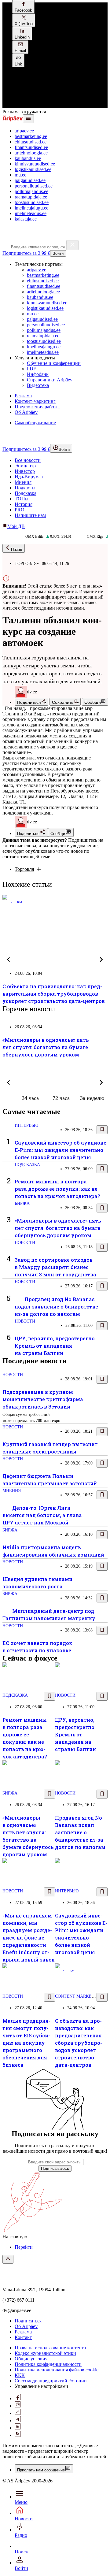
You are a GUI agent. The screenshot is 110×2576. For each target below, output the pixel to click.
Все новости (28, 460)
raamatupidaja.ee (31, 197)
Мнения (23, 482)
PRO (20, 510)
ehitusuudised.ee (31, 142)
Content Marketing (79, 1996)
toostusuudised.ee (32, 202)
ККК (20, 2375)
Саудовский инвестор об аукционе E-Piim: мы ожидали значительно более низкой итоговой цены (61, 1150)
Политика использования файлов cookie (57, 2370)
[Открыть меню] (28, 119)
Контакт (23, 2337)
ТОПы (22, 499)
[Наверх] (8, 2259)
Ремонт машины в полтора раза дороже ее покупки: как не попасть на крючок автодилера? (57, 1189)
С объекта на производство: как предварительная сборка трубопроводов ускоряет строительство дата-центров (54, 994)
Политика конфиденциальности (48, 2364)
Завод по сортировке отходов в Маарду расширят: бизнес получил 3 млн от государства (55, 1267)
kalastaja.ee (26, 219)
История (24, 504)
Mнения (12, 1491)
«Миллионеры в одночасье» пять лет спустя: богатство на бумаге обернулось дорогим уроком (46, 1047)
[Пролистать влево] (9, 960)
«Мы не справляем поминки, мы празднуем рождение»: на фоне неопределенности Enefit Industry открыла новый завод (29, 1938)
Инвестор (25, 471)
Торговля (24, 869)
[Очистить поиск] (72, 245)
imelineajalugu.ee (31, 208)
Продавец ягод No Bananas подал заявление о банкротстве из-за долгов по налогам (56, 1307)
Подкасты (25, 488)
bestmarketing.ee (31, 136)
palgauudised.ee (30, 180)
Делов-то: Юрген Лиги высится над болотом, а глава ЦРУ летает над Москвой (42, 1515)
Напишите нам (30, 515)
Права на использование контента (50, 2348)
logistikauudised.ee (33, 169)
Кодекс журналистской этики (45, 2353)
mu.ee (20, 175)
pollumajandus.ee (31, 191)
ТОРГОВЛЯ (26, 564)
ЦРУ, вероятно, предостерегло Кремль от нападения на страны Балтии (55, 1346)
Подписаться (28, 2321)
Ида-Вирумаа (29, 477)
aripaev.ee (24, 131)
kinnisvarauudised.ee (35, 164)
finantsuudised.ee (31, 147)
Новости (25, 1243)
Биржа (22, 1203)
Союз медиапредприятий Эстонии (51, 2381)
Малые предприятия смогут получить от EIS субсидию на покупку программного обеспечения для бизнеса (26, 2043)
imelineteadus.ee (31, 213)
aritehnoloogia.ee (31, 153)
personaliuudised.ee (34, 186)
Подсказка (26, 493)
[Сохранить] (102, 1130)
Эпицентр (25, 466)
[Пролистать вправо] (101, 960)
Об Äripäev (26, 2326)
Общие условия (31, 2359)
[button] (23, 7)
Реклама (23, 2332)
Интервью (26, 1125)
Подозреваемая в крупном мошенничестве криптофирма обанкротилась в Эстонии (43, 1399)
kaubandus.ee (28, 158)
